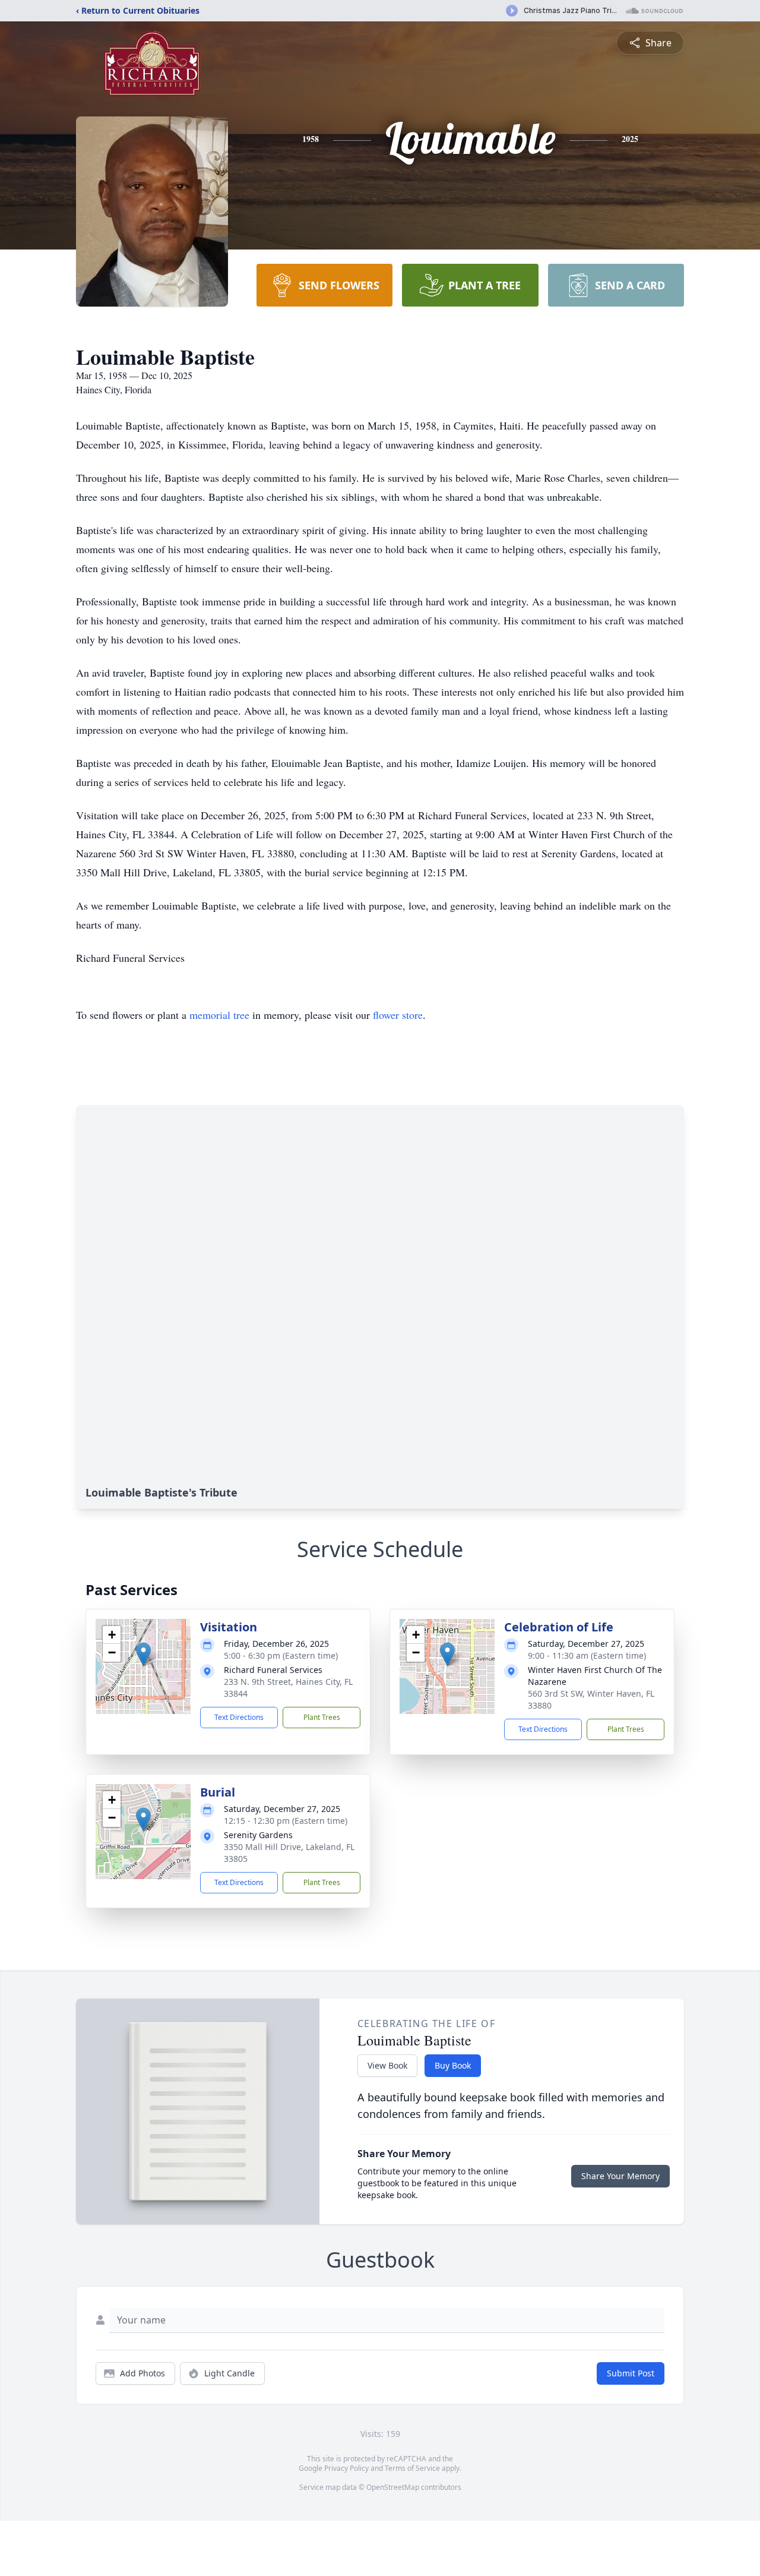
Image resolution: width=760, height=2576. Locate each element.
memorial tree (219, 1015)
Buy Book (453, 2065)
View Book (387, 2065)
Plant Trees (322, 1717)
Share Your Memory (620, 2176)
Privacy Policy (346, 2468)
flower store (398, 1015)
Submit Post (631, 2373)
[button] (143, 1654)
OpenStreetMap (393, 2487)
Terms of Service (412, 2468)
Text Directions (239, 1717)
